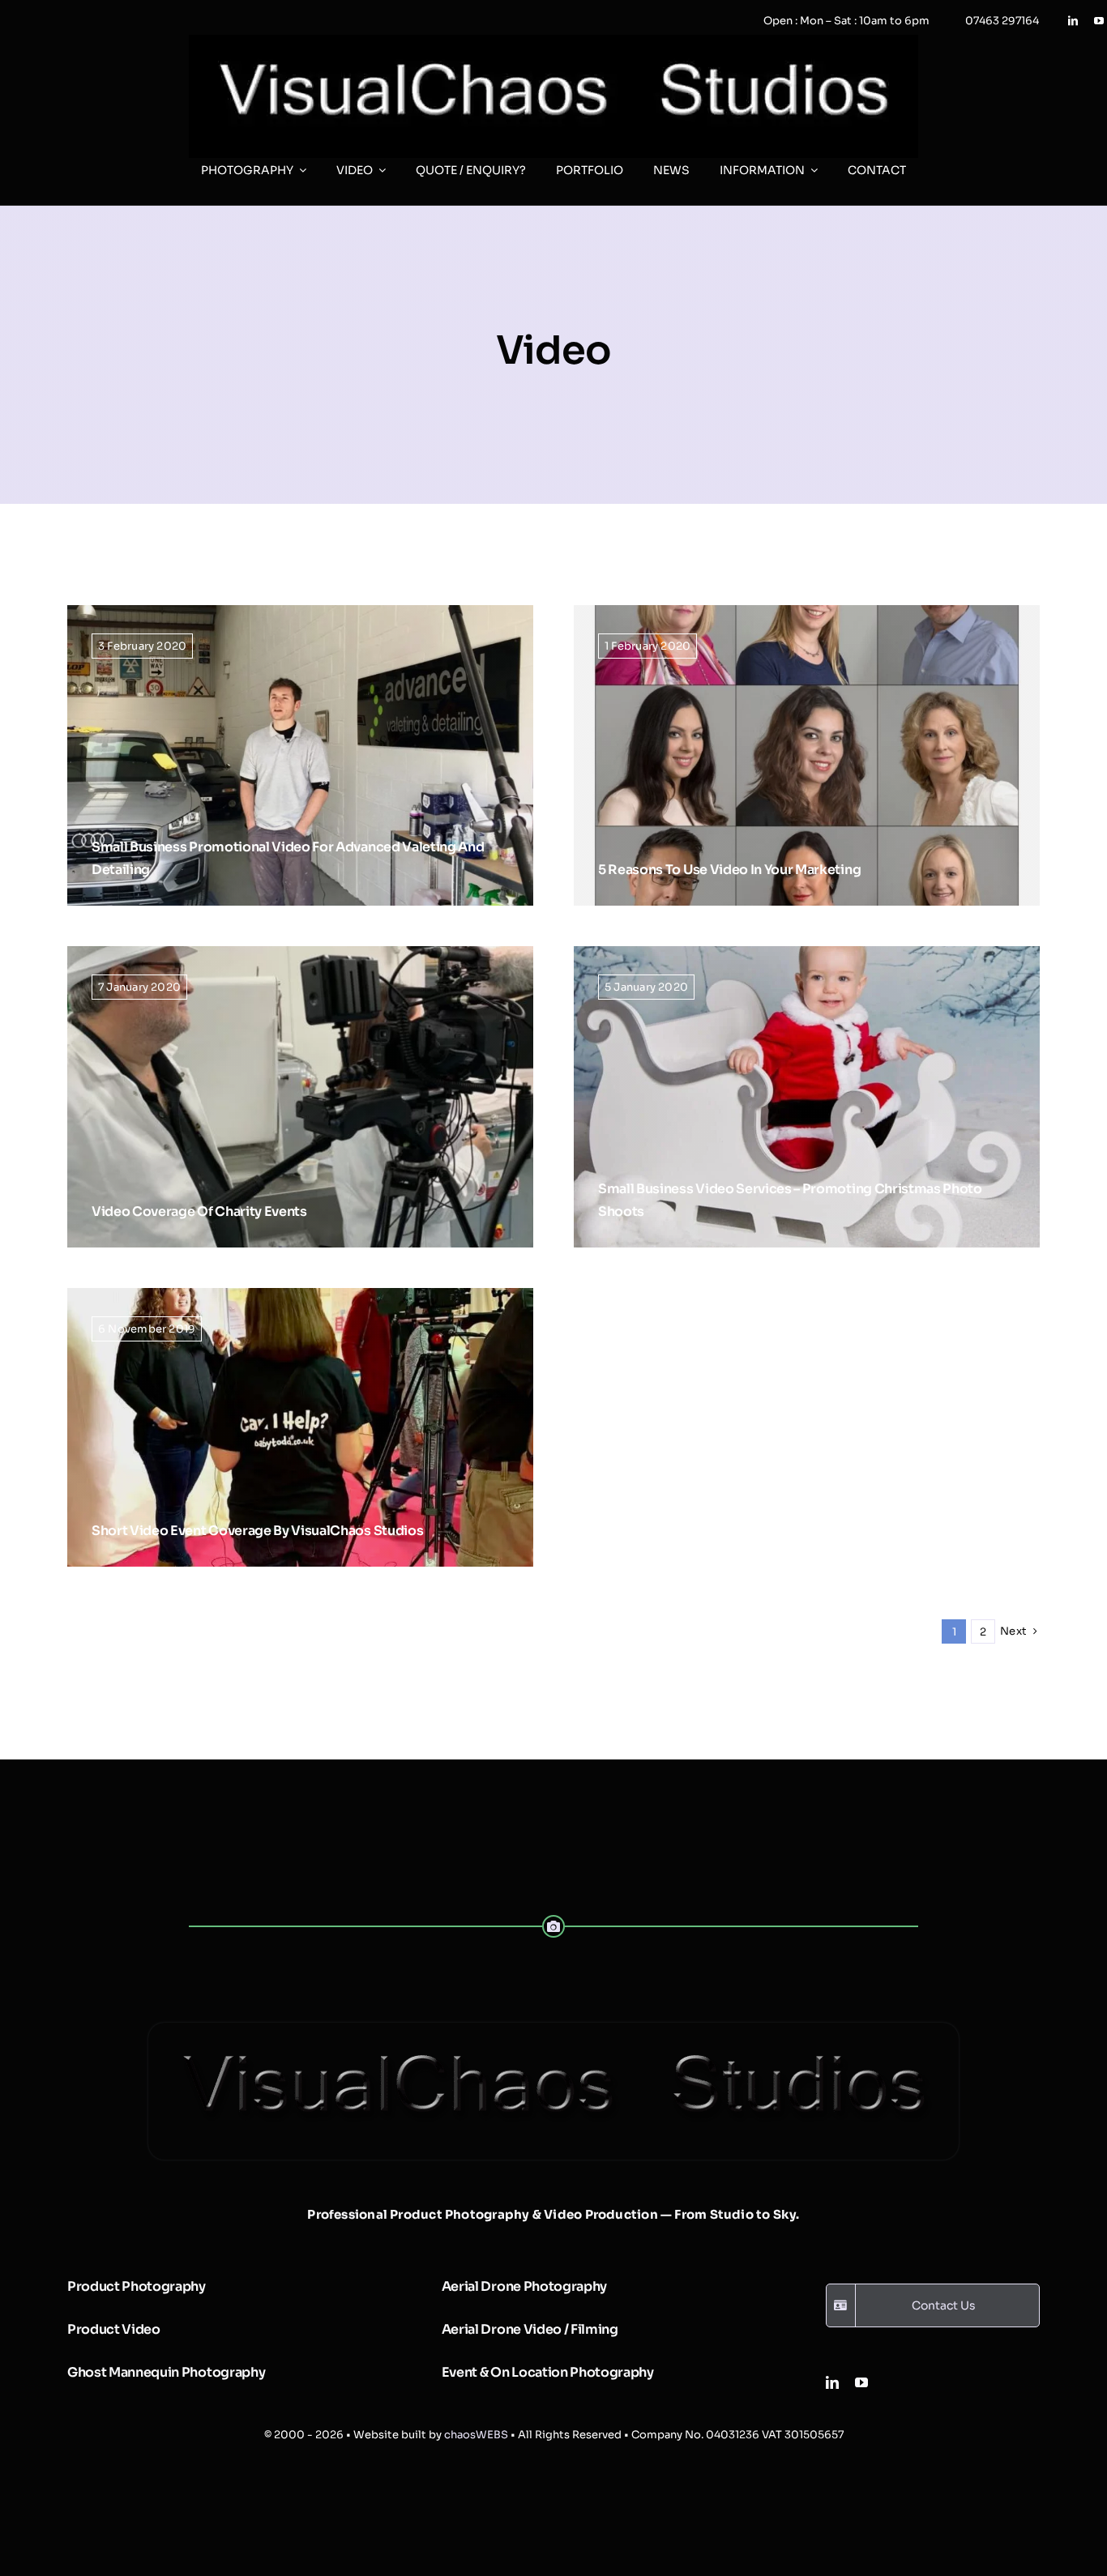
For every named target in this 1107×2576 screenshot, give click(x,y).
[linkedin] (1073, 21)
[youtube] (1099, 21)
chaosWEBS (476, 2435)
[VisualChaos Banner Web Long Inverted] (553, 41)
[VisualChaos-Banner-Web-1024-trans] (553, 2029)
